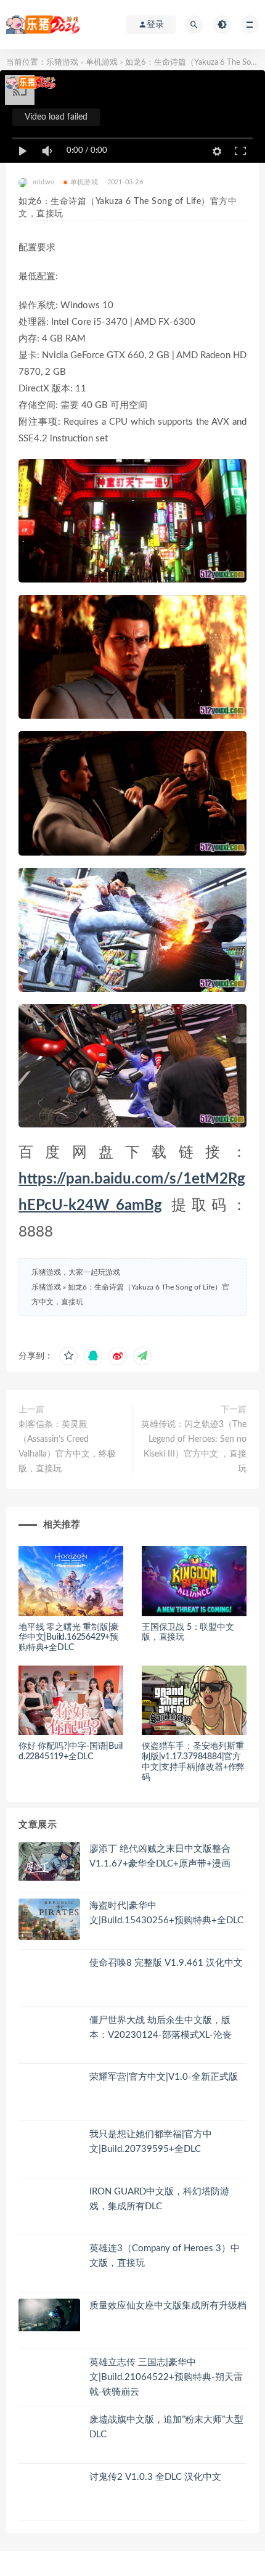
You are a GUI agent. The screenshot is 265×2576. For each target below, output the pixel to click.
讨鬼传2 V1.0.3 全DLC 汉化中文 (155, 2477)
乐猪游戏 (62, 63)
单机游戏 (102, 63)
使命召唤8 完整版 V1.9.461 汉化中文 (166, 1963)
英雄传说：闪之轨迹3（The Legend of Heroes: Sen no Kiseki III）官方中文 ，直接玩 (194, 1447)
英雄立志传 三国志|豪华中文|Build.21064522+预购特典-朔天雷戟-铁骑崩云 (166, 2377)
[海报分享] (142, 1356)
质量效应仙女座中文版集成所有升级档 (168, 2306)
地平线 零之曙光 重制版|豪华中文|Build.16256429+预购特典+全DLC (69, 1638)
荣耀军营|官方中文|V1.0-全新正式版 (164, 2077)
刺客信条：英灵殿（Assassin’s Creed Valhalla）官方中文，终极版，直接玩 (67, 1447)
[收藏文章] (68, 1356)
